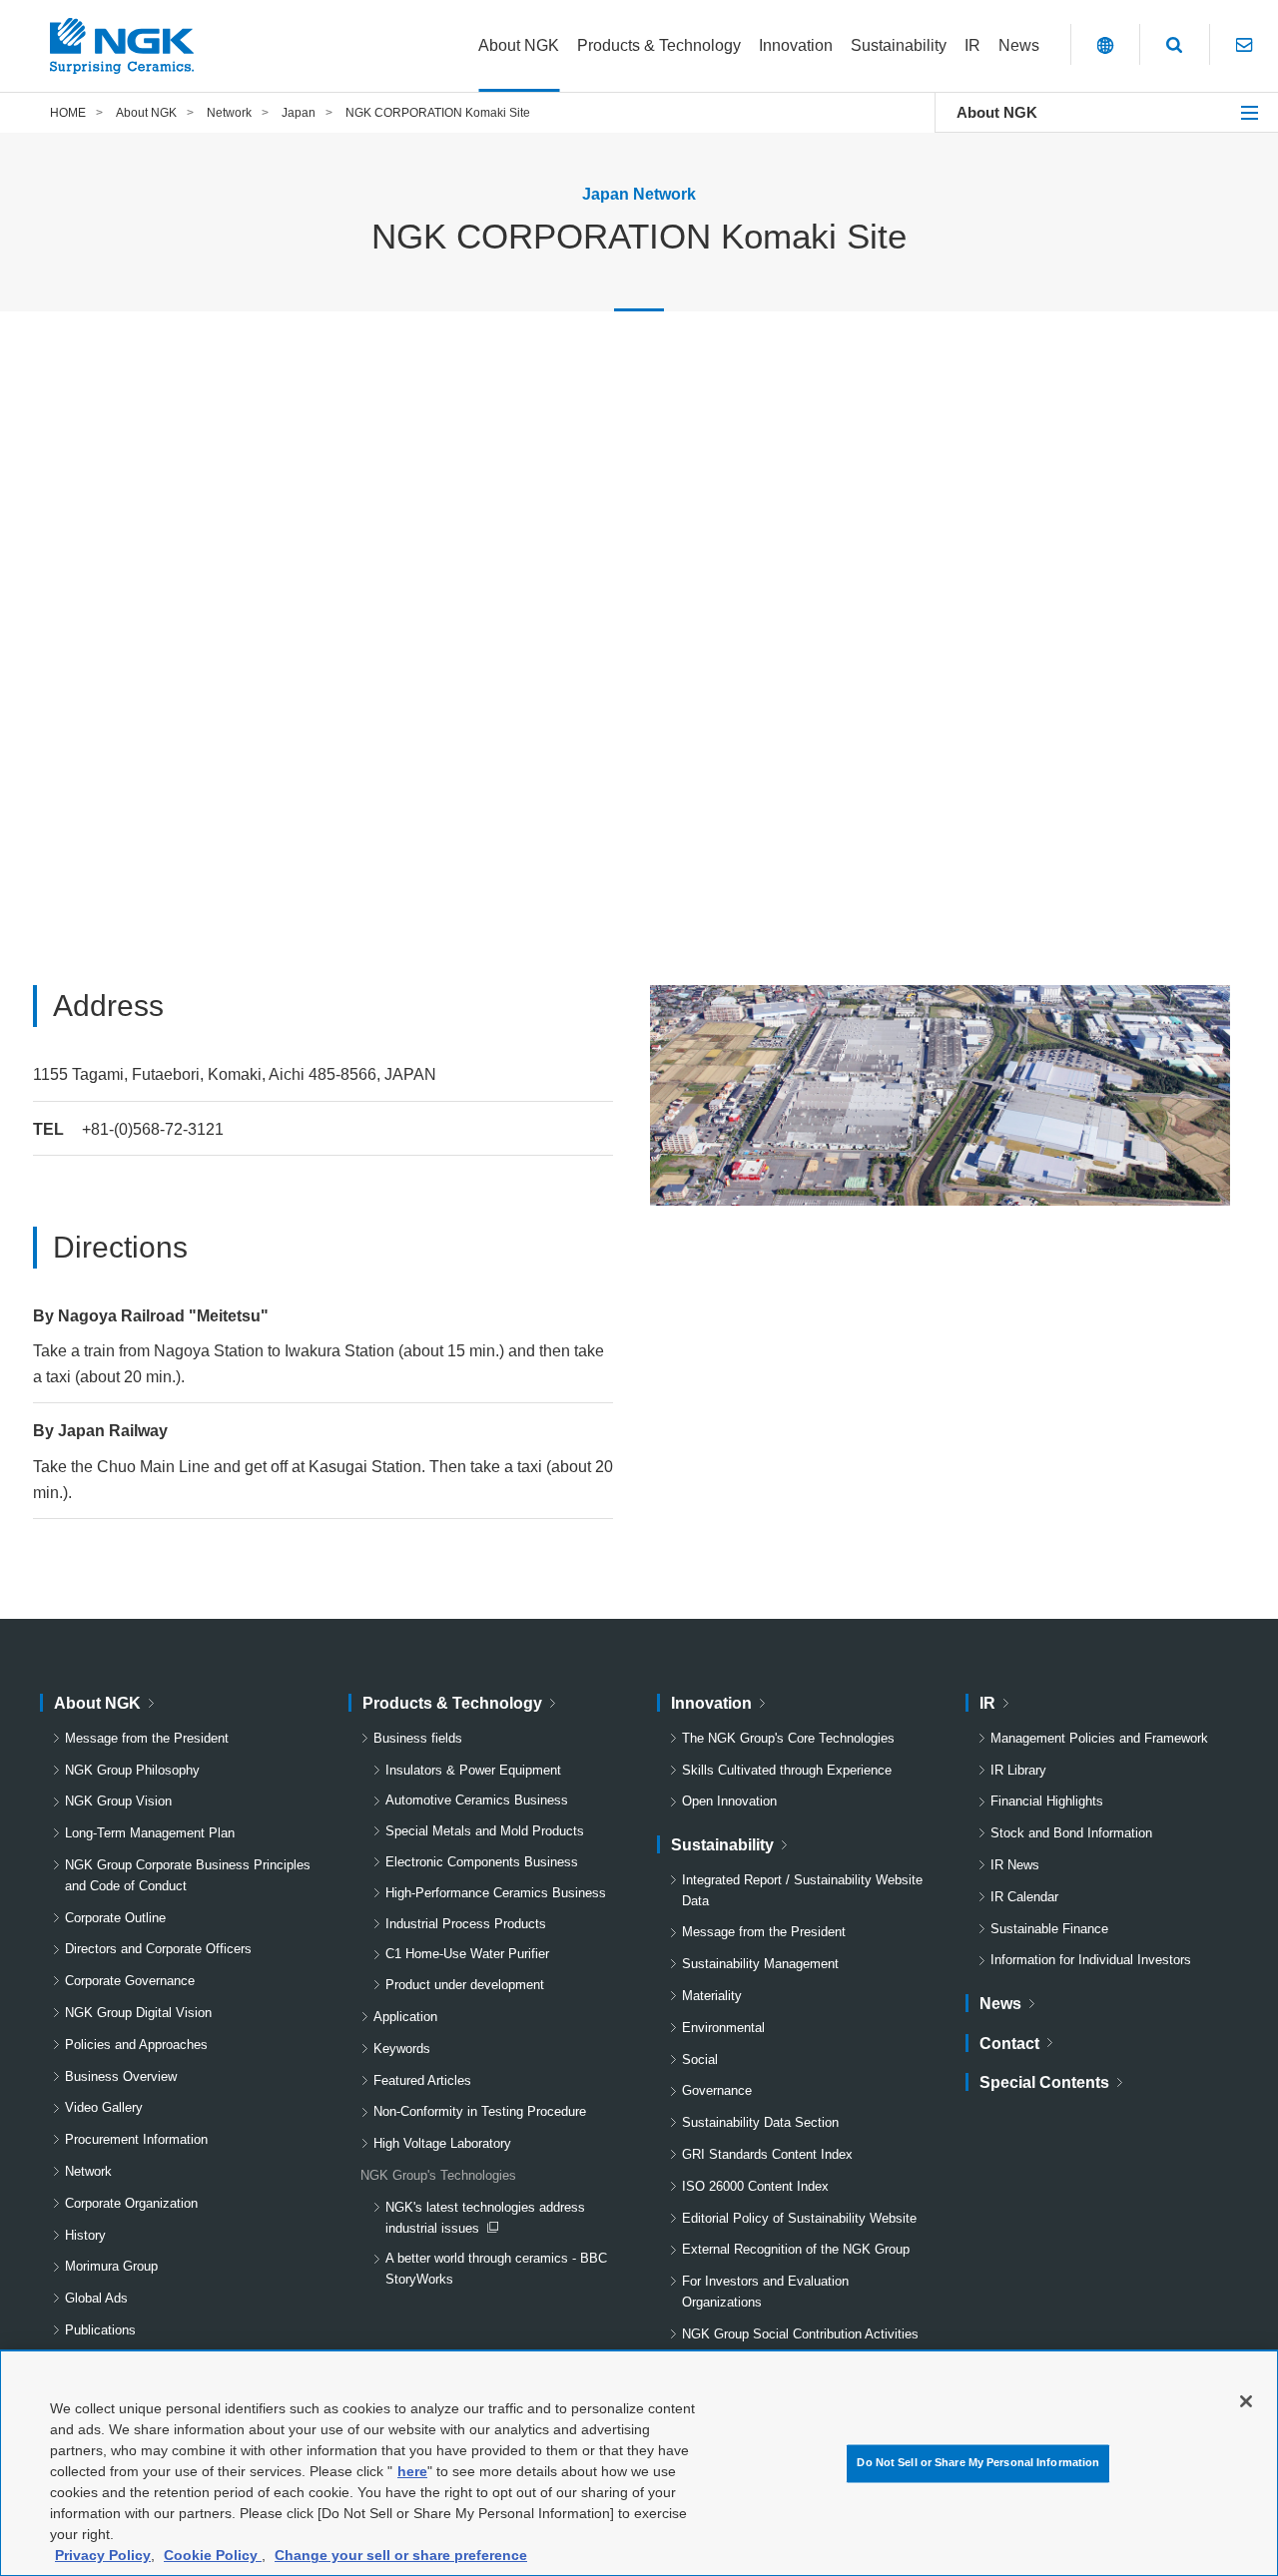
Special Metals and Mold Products (485, 1831)
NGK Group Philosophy (132, 1770)
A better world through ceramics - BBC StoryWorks (496, 2269)
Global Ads (96, 2298)
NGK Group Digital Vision (138, 2013)
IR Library (1018, 1770)
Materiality (712, 1996)
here (412, 2471)
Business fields (418, 1738)
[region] (639, 2463)
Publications (100, 2330)
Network (88, 2171)
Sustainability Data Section (760, 2122)
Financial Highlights (1047, 1801)
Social (700, 2060)
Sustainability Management (760, 1964)
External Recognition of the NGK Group (796, 2249)
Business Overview (121, 2076)
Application (405, 2017)
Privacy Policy (103, 2555)
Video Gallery (104, 2107)
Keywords (402, 2049)
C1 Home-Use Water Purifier (467, 1954)
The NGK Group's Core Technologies (788, 1738)
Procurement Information (136, 2139)
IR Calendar (1024, 1897)
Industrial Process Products (466, 1924)
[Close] (1246, 2401)
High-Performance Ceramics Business (496, 1893)
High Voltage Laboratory (442, 2143)
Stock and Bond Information (1071, 1833)
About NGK (997, 112)
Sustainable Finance (1049, 1929)
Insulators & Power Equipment (473, 1770)
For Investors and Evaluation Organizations (765, 2292)
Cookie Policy (213, 2555)
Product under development (465, 1985)
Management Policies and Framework (1099, 1738)
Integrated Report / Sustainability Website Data (802, 1890)
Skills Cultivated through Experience (787, 1770)
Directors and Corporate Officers (158, 1949)
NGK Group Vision (118, 1801)
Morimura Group (111, 2266)
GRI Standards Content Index (767, 2154)
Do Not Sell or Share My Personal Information (978, 2463)
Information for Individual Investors (1091, 1960)
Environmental (723, 2028)
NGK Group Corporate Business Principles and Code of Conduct (188, 1875)
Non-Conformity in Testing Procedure (480, 2111)
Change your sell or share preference (401, 2555)
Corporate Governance (130, 1981)
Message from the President (147, 1738)
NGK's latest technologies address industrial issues (485, 2220)
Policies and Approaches (136, 2045)
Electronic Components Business (482, 1862)
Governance (717, 2090)
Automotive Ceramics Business (477, 1800)
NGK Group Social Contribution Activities (800, 2334)
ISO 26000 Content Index (755, 2186)
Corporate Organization (131, 2203)
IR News (1015, 1865)
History (85, 2235)
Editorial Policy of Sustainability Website (799, 2218)
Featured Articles (422, 2080)
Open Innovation (729, 1801)
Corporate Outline (115, 1918)
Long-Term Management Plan (150, 1833)
